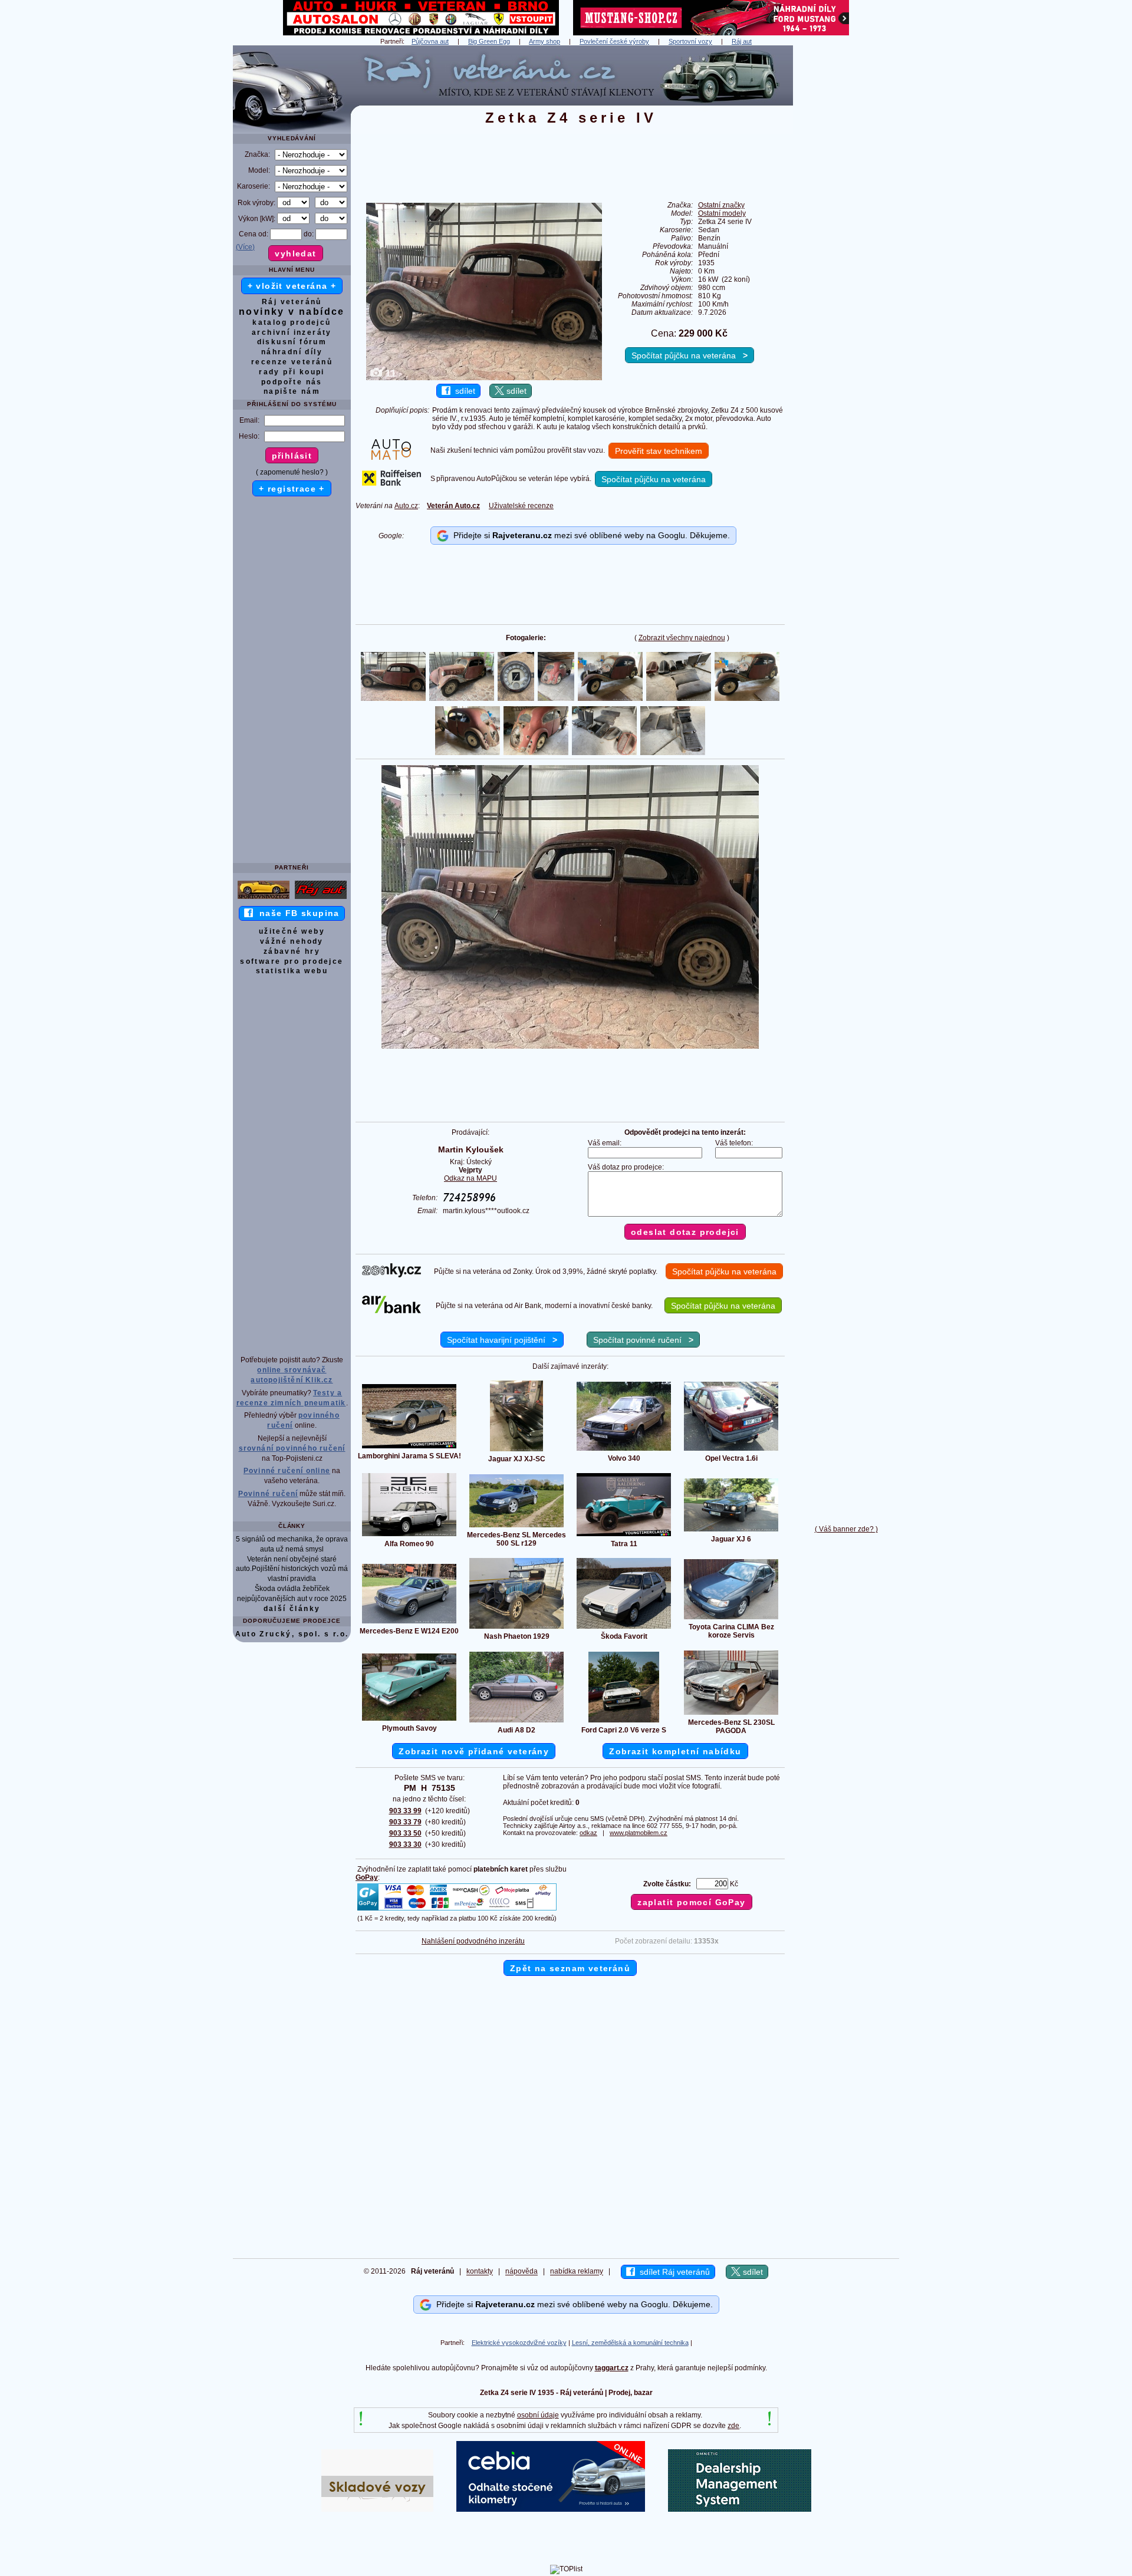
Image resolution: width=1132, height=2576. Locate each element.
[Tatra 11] (624, 1536)
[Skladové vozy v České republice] (377, 2509)
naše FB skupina (296, 913)
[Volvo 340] (624, 1450)
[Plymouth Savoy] (409, 1720)
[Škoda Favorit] (624, 1628)
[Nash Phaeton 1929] (516, 1628)
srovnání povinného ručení (292, 1448)
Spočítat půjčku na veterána (690, 355)
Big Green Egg (489, 41)
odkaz (588, 1833)
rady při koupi (292, 372)
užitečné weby (292, 931)
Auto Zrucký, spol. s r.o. (292, 1634)
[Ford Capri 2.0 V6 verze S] (624, 1722)
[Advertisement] (846, 222)
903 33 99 (405, 1811)
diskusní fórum (292, 342)
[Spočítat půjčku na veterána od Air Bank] (391, 1311)
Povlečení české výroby (614, 41)
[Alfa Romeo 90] (409, 1536)
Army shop (544, 41)
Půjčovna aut (430, 41)
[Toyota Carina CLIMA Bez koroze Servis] (731, 1619)
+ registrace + (292, 489)
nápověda (521, 2272)
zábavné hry (292, 951)
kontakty (480, 2272)
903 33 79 (405, 1822)
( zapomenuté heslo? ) (292, 472)
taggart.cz (612, 2368)
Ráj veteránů (292, 302)
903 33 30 (405, 1844)
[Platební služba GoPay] (457, 1910)
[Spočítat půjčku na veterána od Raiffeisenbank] (391, 483)
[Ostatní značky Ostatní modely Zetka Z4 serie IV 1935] (570, 1046)
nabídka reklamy (577, 2272)
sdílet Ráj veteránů (672, 2272)
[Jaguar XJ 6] (731, 1531)
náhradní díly (292, 352)
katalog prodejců (292, 322)
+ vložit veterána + (292, 286)
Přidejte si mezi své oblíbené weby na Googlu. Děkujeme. (589, 535)
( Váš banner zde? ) (846, 1529)
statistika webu (292, 971)
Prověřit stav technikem (659, 451)
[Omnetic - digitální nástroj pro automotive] (740, 2509)
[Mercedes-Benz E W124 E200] (409, 1623)
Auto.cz (406, 506)
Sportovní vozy (690, 41)
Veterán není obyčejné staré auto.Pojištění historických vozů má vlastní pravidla (292, 1569)
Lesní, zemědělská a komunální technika (630, 2343)
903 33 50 (405, 1833)
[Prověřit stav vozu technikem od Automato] (391, 457)
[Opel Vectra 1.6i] (731, 1450)
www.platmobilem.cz (639, 1833)
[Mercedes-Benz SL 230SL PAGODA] (731, 1714)
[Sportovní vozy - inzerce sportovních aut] (264, 898)
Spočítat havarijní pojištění (502, 1340)
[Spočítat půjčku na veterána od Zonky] (391, 1275)
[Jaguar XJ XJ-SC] (516, 1451)
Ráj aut (742, 41)
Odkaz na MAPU (470, 1178)
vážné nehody (292, 941)
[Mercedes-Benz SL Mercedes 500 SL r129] (516, 1527)
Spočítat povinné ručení (643, 1340)
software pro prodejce (292, 961)
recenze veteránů (292, 362)
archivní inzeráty (292, 332)
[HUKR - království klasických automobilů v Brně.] (421, 33)
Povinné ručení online (287, 1471)
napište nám (292, 391)
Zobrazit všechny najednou (682, 638)
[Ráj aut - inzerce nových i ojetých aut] (321, 898)
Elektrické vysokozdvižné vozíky (519, 2343)
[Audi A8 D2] (516, 1722)
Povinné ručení (268, 1494)
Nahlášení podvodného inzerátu (473, 1941)
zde (733, 2426)
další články (292, 1609)
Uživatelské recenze (521, 506)
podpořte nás (292, 382)
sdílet (463, 391)
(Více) (245, 247)
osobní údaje (538, 2415)
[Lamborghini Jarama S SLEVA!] (409, 1448)
